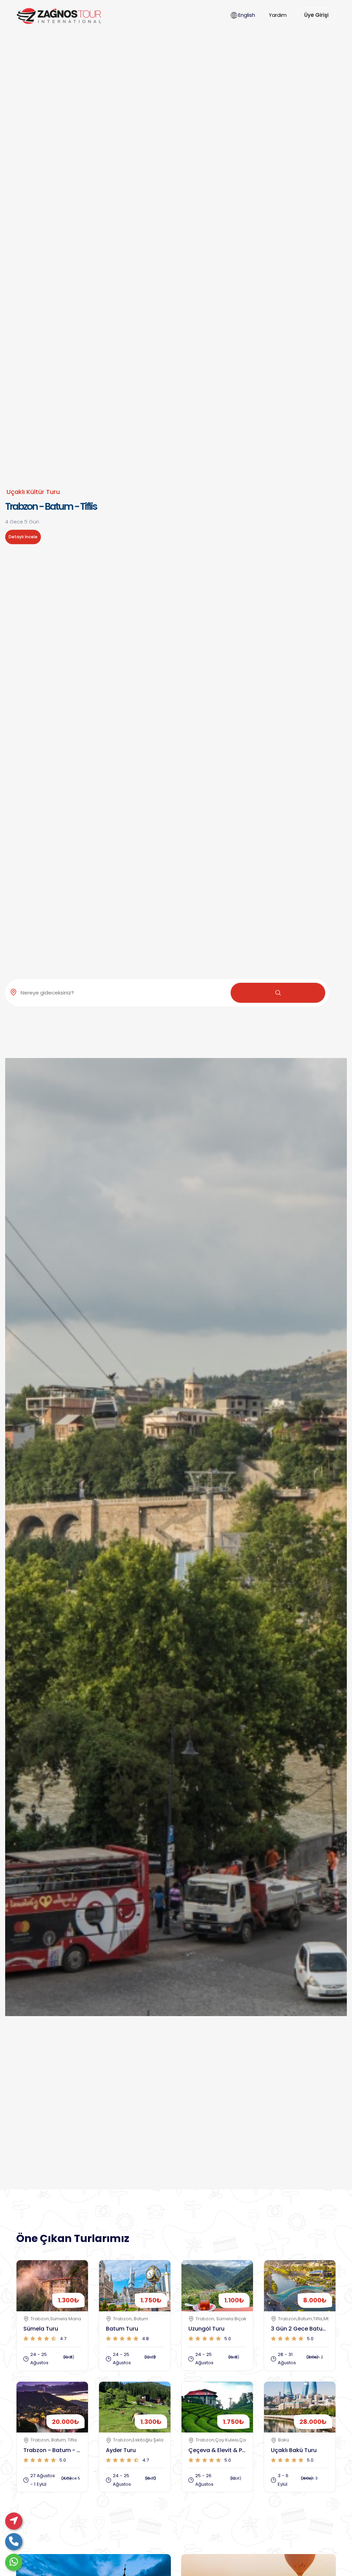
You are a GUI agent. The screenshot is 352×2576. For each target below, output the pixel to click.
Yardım (278, 15)
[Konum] (14, 2521)
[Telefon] (14, 2542)
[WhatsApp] (14, 2562)
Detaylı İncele (23, 537)
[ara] (278, 993)
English (247, 15)
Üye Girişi (316, 15)
